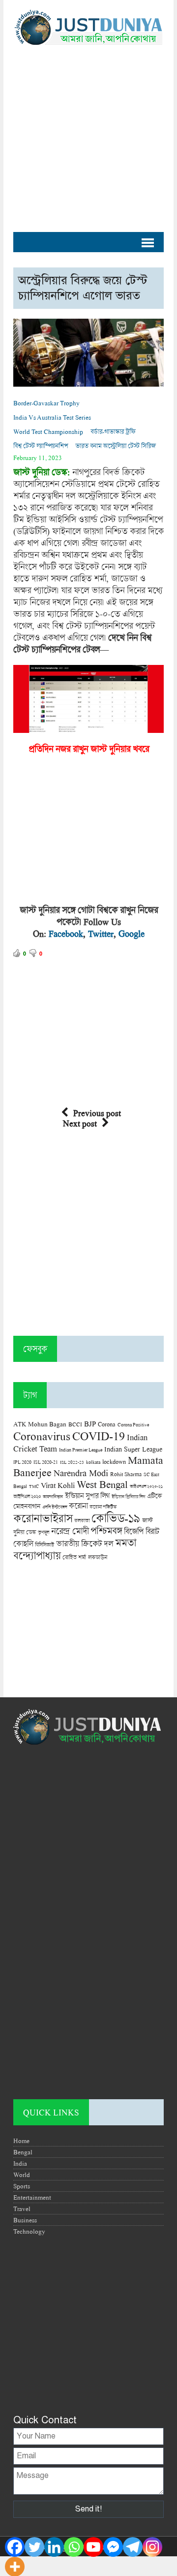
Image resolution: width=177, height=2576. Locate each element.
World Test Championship (48, 431)
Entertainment (32, 2197)
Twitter (101, 933)
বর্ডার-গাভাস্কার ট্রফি (113, 431)
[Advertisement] (88, 133)
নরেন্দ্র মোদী (70, 1531)
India (20, 2163)
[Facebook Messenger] (113, 2547)
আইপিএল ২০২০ (27, 1496)
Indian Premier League (81, 1450)
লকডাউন (98, 1557)
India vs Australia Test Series (52, 417)
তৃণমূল (44, 1532)
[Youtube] (93, 2547)
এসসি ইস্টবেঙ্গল (55, 1507)
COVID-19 (99, 1436)
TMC (34, 1486)
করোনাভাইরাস (43, 1518)
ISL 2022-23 (72, 1462)
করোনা (78, 1506)
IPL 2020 (22, 1462)
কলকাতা (82, 1520)
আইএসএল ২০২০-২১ (146, 1486)
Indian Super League (133, 1449)
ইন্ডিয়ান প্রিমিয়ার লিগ (128, 1497)
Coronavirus (42, 1436)
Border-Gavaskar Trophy (46, 403)
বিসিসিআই (44, 1544)
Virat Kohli (58, 1485)
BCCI (75, 1424)
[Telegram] (133, 2547)
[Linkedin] (54, 2547)
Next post (80, 1123)
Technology (29, 2231)
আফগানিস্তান (53, 1497)
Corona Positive (133, 1425)
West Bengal (102, 1484)
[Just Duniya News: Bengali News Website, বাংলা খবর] (88, 27)
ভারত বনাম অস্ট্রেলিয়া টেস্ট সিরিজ (116, 446)
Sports (22, 2186)
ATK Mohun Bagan (40, 1424)
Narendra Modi (81, 1473)
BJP (90, 1423)
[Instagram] (152, 2547)
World (22, 2175)
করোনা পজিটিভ (103, 1507)
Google (132, 933)
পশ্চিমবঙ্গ (106, 1531)
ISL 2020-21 (46, 1462)
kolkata (93, 1462)
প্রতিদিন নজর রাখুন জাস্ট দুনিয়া (77, 749)
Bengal (23, 2152)
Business (25, 2220)
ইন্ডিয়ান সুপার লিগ (87, 1496)
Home (21, 2141)
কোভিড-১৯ (116, 1518)
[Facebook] (15, 2547)
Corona (107, 1424)
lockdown (114, 1462)
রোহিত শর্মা (74, 1557)
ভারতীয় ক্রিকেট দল (85, 1543)
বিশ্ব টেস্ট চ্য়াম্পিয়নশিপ (41, 446)
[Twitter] (34, 2547)
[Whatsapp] (74, 2547)
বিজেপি (134, 1531)
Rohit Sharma (126, 1474)
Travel (22, 2209)
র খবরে (138, 749)
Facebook (66, 933)
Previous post (97, 1113)
